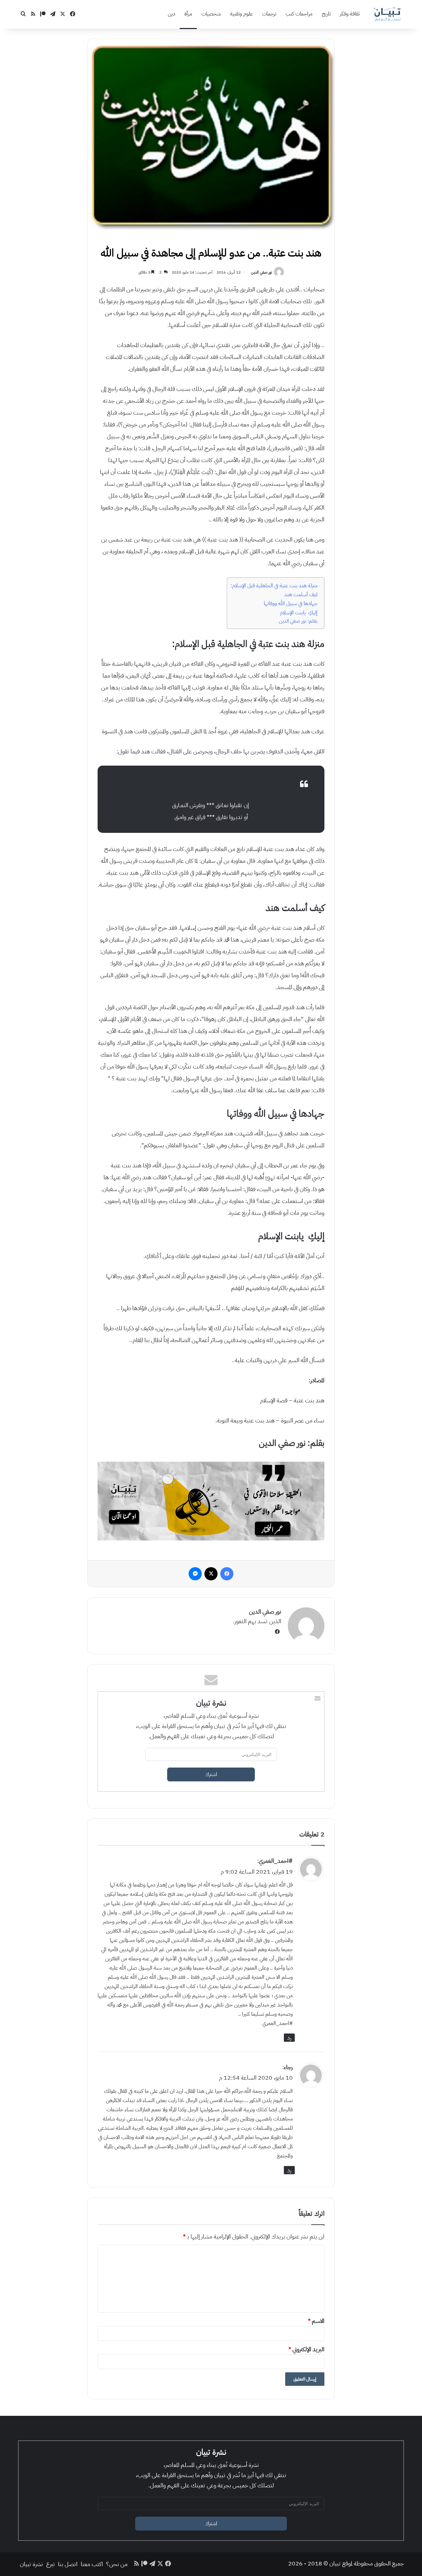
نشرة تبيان (31, 2564)
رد (289, 2038)
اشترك (211, 1774)
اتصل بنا (68, 2564)
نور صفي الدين (261, 272)
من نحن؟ (117, 2564)
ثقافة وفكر (350, 14)
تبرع (50, 2564)
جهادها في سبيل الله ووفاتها (291, 603)
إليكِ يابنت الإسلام (299, 613)
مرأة (188, 14)
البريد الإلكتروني (306, 2349)
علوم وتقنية (241, 14)
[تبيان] (387, 14)
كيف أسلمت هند (301, 594)
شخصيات (211, 14)
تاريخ (326, 14)
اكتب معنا (92, 2564)
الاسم (316, 2321)
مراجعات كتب (299, 14)
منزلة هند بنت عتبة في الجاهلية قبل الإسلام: (274, 585)
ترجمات (269, 14)
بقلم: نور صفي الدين (298, 621)
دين (171, 14)
